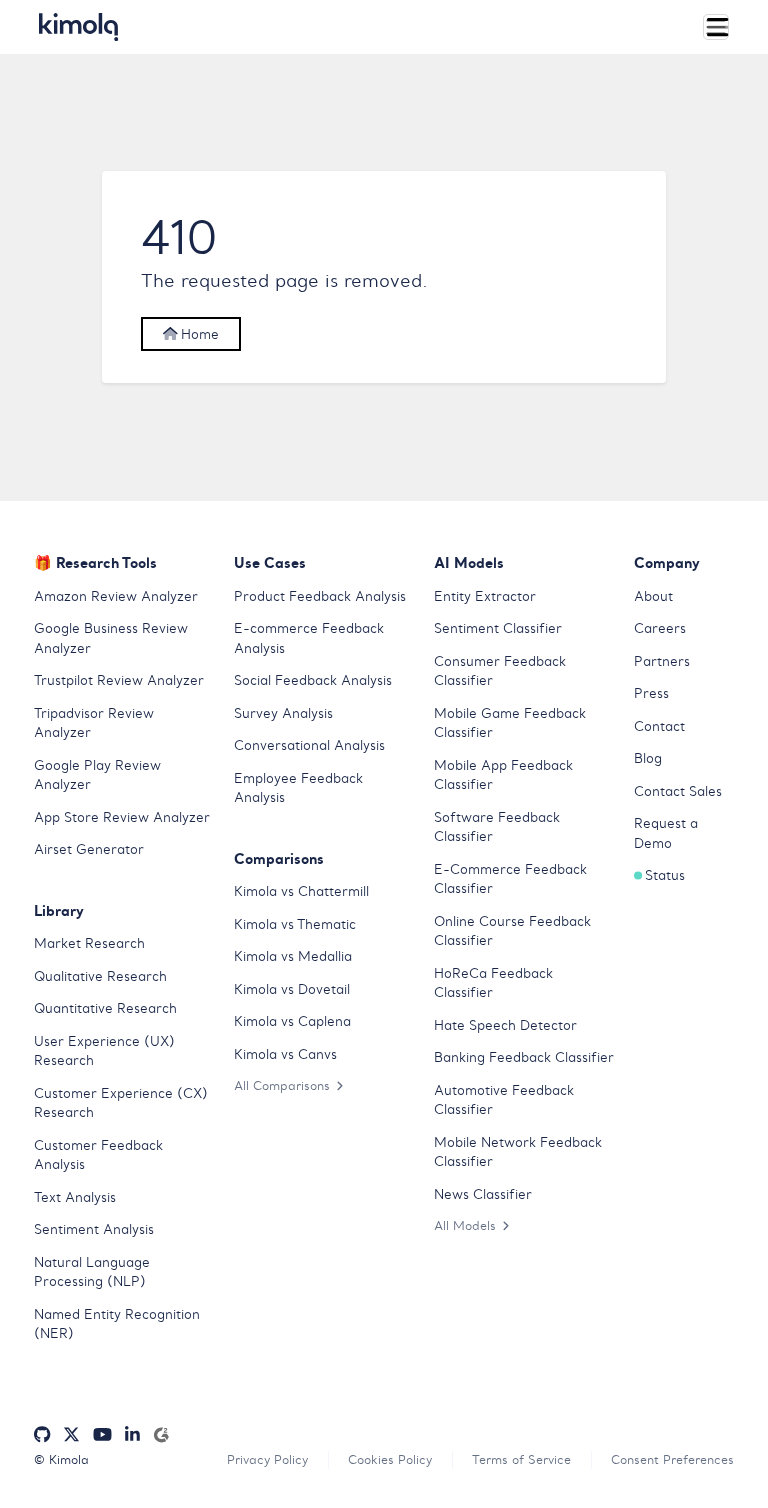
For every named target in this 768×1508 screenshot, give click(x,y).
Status (665, 875)
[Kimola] (79, 27)
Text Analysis (75, 1197)
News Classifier (483, 1194)
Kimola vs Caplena (292, 1021)
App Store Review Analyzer (122, 817)
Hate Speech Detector (505, 1025)
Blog (648, 758)
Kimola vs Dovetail (292, 989)
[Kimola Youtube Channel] (102, 1435)
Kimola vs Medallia (293, 956)
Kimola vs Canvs (285, 1054)
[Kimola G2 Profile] (161, 1435)
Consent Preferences (672, 1459)
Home (198, 334)
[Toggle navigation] (716, 27)
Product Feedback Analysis (320, 596)
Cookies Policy (390, 1459)
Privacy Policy (267, 1459)
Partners (662, 661)
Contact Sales (678, 791)
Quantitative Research (105, 1008)
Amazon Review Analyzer (116, 596)
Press (651, 693)
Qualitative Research (100, 976)
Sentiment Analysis (94, 1229)
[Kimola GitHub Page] (42, 1435)
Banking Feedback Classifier (524, 1057)
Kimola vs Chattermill (301, 891)
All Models (465, 1225)
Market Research (89, 943)
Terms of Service (521, 1459)
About (653, 596)
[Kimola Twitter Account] (71, 1435)
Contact (659, 726)
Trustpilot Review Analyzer (119, 680)
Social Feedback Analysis (313, 680)
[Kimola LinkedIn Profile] (132, 1435)
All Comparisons (282, 1085)
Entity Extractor (485, 596)
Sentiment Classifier (498, 628)
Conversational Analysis (309, 745)
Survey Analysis (283, 713)
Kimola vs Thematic (295, 924)
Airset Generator (89, 849)
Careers (660, 628)
